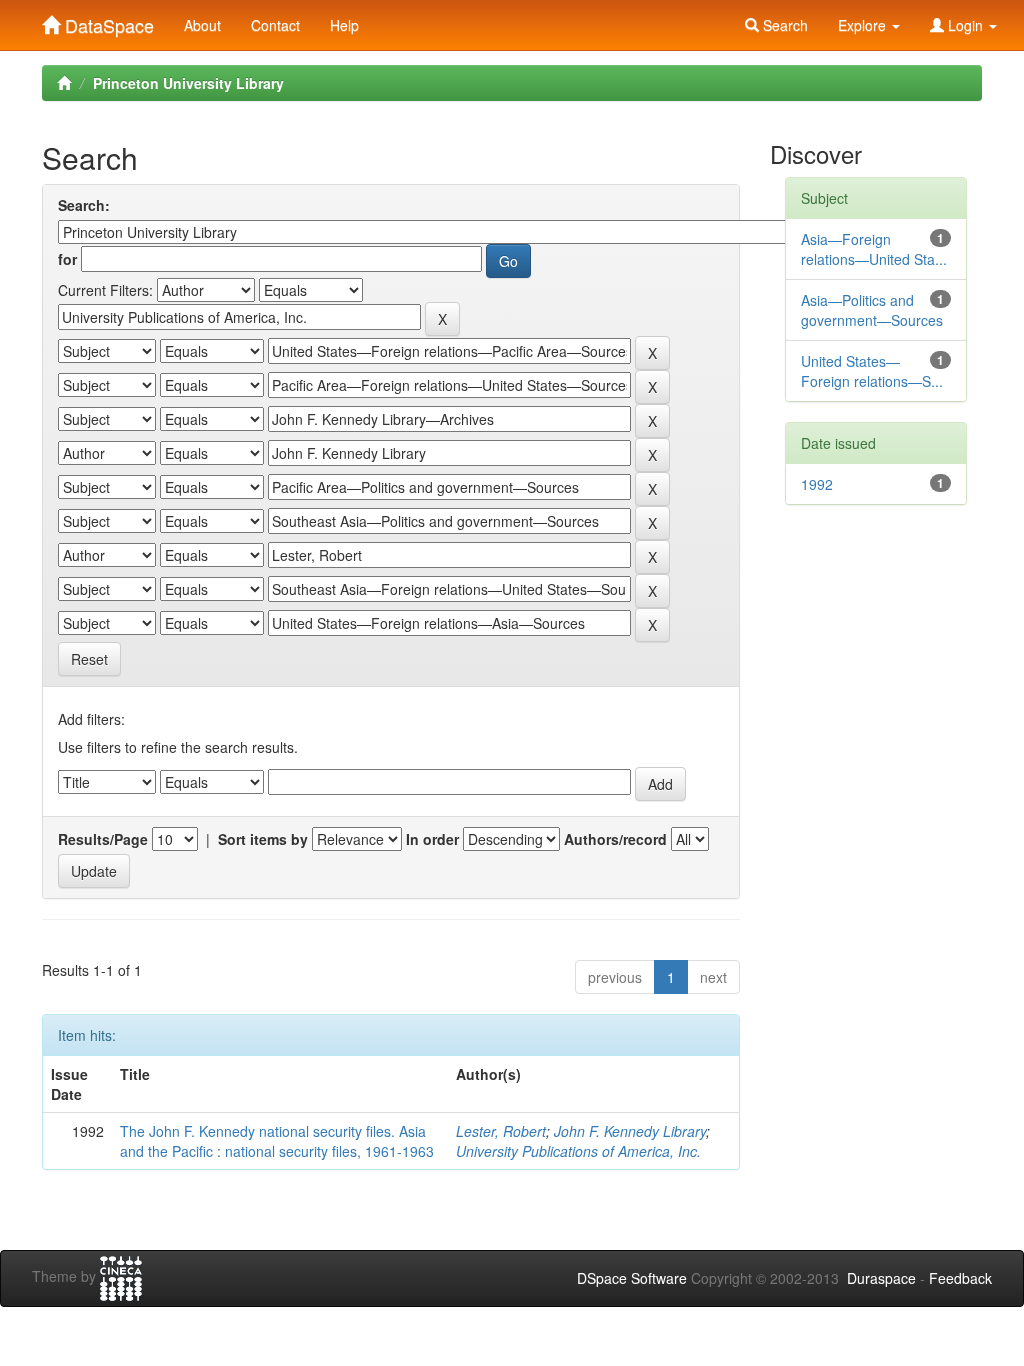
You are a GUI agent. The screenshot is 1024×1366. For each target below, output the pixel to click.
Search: (84, 205)
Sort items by (263, 839)
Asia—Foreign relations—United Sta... (874, 249)
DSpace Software (632, 1278)
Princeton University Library (188, 83)
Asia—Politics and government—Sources (872, 310)
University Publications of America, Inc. (578, 1151)
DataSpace (107, 21)
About (202, 25)
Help (344, 25)
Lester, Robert (501, 1131)
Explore (864, 25)
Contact (275, 25)
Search (783, 25)
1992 (817, 484)
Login (965, 25)
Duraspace (881, 1278)
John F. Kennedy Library (630, 1131)
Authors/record (615, 839)
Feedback (960, 1278)
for (67, 259)
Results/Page (103, 839)
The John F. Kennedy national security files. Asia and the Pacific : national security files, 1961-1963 (277, 1141)
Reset (89, 659)
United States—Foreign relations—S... (872, 371)
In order (432, 839)
